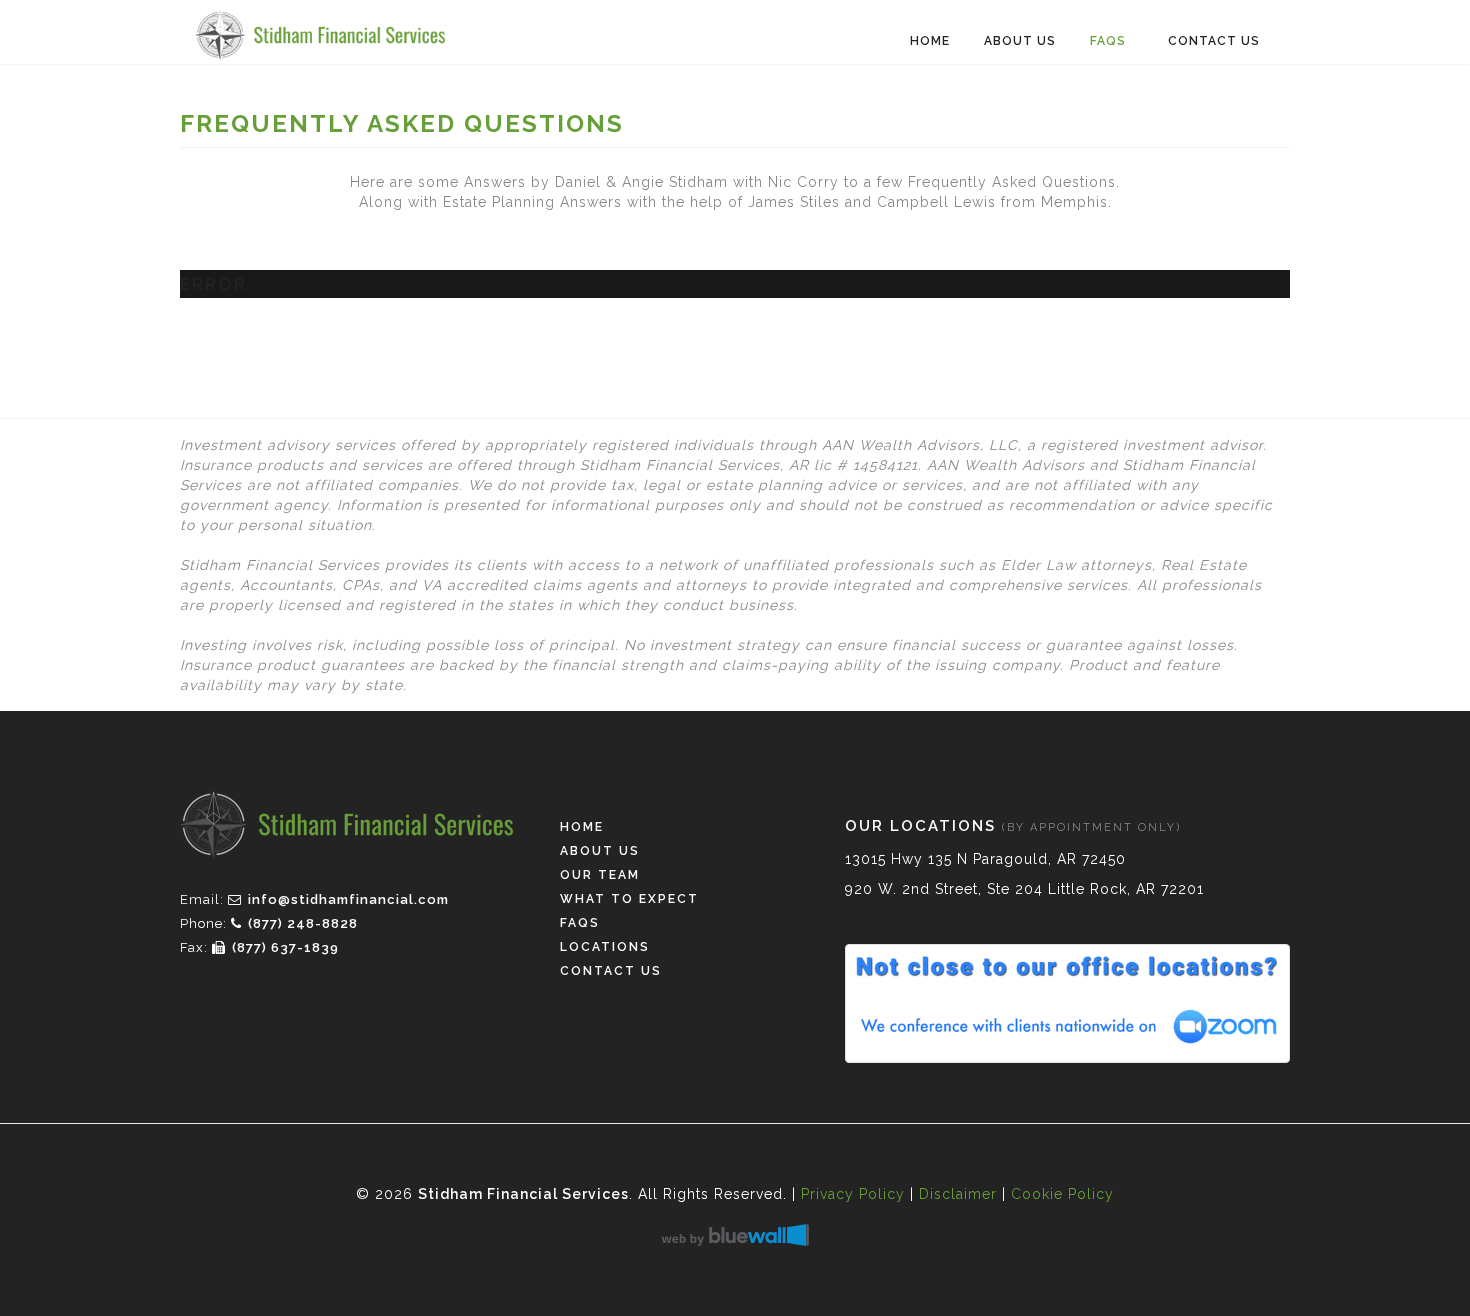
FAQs (1108, 41)
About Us (1020, 41)
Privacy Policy (853, 1194)
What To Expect (629, 899)
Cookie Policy (1062, 1194)
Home (930, 41)
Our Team (600, 875)
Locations (605, 947)
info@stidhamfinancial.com (348, 899)
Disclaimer (958, 1194)
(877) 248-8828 (303, 923)
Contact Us (1214, 41)
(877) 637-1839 (285, 947)
